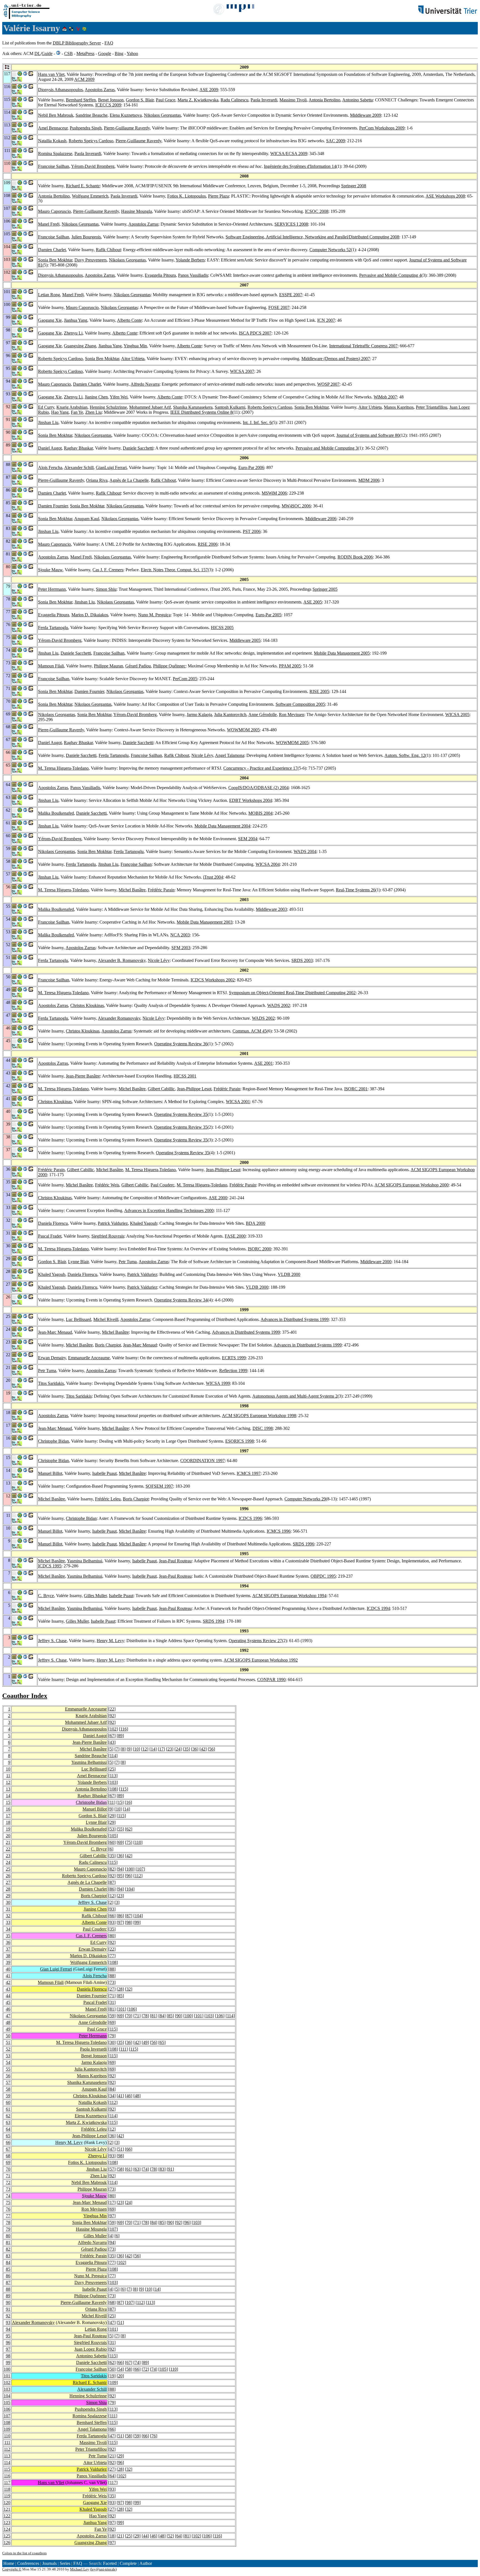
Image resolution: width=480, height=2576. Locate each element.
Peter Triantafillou (432, 407)
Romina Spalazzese (55, 154)
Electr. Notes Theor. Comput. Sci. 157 (174, 570)
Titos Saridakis (51, 1383)
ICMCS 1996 (279, 1531)
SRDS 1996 (303, 1544)
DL (37, 53)
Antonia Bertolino (324, 100)
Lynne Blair (78, 1262)
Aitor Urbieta (133, 359)
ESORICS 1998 (240, 1441)
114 (113, 1756)
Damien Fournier (53, 506)
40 (8, 1969)
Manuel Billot (50, 1473)
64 (8, 2129)
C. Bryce (46, 1596)
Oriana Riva (97, 480)
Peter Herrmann (52, 589)
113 (113, 1776)
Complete (128, 2563)
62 (129, 1829)
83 (162, 2169)
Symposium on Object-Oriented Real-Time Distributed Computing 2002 (292, 993)
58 (8, 2089)
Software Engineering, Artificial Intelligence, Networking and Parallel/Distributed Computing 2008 (312, 237)
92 (112, 1716)
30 (8, 1902)
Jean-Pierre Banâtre (83, 1076)
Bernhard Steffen (81, 100)
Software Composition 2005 (300, 704)
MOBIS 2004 (260, 813)
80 (112, 1936)
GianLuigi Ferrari (111, 467)
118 (7, 2489)
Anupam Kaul (87, 519)
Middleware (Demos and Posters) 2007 (336, 359)
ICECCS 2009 (108, 105)
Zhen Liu (93, 412)
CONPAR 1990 (271, 1679)
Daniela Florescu (53, 1223)
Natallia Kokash (52, 141)
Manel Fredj (49, 224)
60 (112, 1842)
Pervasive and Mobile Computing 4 (390, 275)
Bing (119, 53)
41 (8, 1976)
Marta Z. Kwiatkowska (198, 100)
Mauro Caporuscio (54, 211)
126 (7, 2543)
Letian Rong (49, 295)
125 (7, 2536)
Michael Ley (80, 2569)
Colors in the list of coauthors (24, 2553)
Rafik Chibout (108, 250)
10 (136, 1749)
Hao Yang (60, 412)
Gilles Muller (95, 1596)
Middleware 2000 (376, 1262)
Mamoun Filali (51, 666)
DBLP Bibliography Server (77, 43)
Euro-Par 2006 (251, 467)
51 (8, 2042)
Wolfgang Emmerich (90, 196)
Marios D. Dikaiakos (90, 615)
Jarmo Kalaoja (199, 715)
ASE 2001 (263, 1063)
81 (112, 2009)
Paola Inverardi (264, 100)
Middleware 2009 (366, 115)
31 (8, 1909)
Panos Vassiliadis (193, 275)
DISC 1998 (263, 1428)
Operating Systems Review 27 (255, 1641)
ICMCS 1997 (249, 1473)
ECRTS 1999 (234, 1358)
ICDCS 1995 (50, 1566)
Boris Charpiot (108, 1345)
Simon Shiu (106, 589)
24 (178, 1749)
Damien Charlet (52, 250)
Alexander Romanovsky (119, 1018)
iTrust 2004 (213, 877)
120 (7, 2503)
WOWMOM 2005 (243, 730)
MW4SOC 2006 (296, 506)
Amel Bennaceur (53, 128)
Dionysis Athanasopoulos (60, 90)
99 (137, 1922)
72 (8, 2182)
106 (132, 2009)
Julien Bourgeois (86, 237)
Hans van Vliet (51, 74)
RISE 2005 (319, 691)
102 (113, 1729)
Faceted (110, 2563)
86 (112, 1889)
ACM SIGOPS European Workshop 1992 (261, 1660)
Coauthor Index (25, 1696)
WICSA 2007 (242, 371)
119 (7, 2496)
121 (7, 2509)
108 (113, 1789)
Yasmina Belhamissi (85, 1561)
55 (120, 1829)
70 (129, 2016)
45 (8, 2002)
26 (8, 1876)
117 (7, 2483)
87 (112, 1882)
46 (8, 2009)
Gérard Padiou (138, 666)
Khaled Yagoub (144, 1223)
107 (140, 1869)
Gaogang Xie (50, 320)
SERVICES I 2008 (291, 224)
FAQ (109, 43)
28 (8, 1889)
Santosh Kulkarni (230, 407)
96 (129, 1876)
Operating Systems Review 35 (181, 1114)
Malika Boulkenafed (56, 813)
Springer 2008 (354, 186)
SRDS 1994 (213, 1621)
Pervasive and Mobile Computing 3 (327, 448)
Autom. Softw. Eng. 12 (405, 755)
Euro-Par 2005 (268, 615)
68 (8, 2156)
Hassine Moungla (137, 211)
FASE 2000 (235, 1236)
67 (112, 1736)
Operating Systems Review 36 (181, 1044)
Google (105, 53)
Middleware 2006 (321, 519)
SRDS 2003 (302, 960)
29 (112, 1816)
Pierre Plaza (218, 196)
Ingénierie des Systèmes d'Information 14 (300, 166)
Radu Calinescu (234, 100)
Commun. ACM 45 (250, 1031)
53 (112, 1829)
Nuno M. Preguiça (154, 615)
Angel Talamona (230, 755)
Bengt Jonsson (111, 100)
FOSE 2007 (279, 307)
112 (138, 1876)
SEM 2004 (248, 839)
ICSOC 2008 (317, 211)
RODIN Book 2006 (355, 557)
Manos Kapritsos (399, 407)
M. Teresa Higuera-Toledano (63, 768)
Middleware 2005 (245, 640)
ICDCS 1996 (250, 1518)
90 (179, 2016)
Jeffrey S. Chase (52, 1641)
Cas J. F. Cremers (108, 570)
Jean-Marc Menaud (55, 1332)
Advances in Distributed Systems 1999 (295, 1319)
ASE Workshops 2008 (445, 196)
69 (120, 1842)
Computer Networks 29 (305, 1499)
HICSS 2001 (185, 1076)
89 (120, 1736)
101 (121, 2009)
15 (8, 1802)
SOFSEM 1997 (159, 1486)
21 (8, 1842)
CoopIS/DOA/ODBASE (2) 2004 (258, 788)
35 (186, 1749)
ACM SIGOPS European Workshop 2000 (412, 1185)
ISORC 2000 (259, 1249)
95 (120, 1876)
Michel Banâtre (132, 890)
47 (8, 2016)
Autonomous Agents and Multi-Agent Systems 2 (295, 1396)
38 (8, 1956)
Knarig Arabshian (72, 407)
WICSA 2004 (268, 864)
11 (8, 1776)
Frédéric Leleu (108, 1499)
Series (65, 2563)
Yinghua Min (135, 346)
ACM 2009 (84, 79)
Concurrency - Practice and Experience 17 (260, 768)
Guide (47, 53)
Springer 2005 (325, 589)
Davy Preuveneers (91, 260)
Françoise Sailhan (54, 166)
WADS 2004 (305, 851)
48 (8, 2022)
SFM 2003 (181, 948)
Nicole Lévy (202, 755)
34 (8, 1929)
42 (203, 1749)
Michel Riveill (106, 1319)
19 (8, 1829)
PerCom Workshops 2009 (382, 128)
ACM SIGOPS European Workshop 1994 (289, 1596)
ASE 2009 (209, 90)
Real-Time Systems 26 (356, 890)
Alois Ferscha (50, 467)
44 (8, 1996)
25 (112, 1769)
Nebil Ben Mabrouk (56, 115)
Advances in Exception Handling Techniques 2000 (169, 1210)
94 (120, 1869)
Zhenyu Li (73, 333)
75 (129, 1842)
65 (162, 2042)
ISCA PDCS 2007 (255, 333)
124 (7, 2529)
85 (120, 1996)
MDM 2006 (369, 480)
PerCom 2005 (185, 679)
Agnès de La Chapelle (129, 480)
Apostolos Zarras (100, 90)
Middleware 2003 (271, 909)
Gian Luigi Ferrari (56, 1969)
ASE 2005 (313, 602)
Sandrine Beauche (92, 115)
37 (8, 1949)
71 (112, 1996)
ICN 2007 (326, 320)
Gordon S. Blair (140, 100)
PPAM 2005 (290, 666)
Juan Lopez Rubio (91, 2349)
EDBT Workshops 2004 (251, 800)
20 (8, 1836)
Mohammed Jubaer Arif (150, 407)
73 (112, 1982)
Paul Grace (166, 100)
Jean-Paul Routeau (175, 1561)
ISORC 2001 (356, 1089)
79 (112, 2036)
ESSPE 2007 (291, 295)
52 (8, 2049)
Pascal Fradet (50, 1236)
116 (123, 1729)
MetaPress (85, 53)
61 (8, 2109)
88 (112, 1969)
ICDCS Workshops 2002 (213, 980)
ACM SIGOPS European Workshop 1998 (259, 1416)
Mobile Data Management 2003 (205, 922)
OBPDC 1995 (323, 1576)
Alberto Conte (129, 320)
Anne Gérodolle (262, 715)
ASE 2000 (218, 1198)
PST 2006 (252, 531)
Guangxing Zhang (80, 346)
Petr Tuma (128, 1262)
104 (130, 1889)
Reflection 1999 (233, 1371)
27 (8, 1882)
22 (112, 1709)
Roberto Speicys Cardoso (91, 141)
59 (112, 2016)
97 (120, 1922)
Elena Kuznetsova (126, 115)
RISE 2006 (208, 544)
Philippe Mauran (108, 666)
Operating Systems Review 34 (181, 1300)
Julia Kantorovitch (230, 715)
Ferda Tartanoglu (53, 628)
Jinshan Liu (48, 422)
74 (145, 2169)
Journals (49, 2563)
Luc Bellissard (78, 1319)
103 (113, 1782)
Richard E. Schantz (83, 186)
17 (161, 1749)
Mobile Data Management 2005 (342, 653)
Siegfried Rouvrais (108, 1236)
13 (8, 1789)
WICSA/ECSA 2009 (289, 154)
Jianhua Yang (76, 320)
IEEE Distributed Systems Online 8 (201, 412)
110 (138, 1842)
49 (8, 2029)
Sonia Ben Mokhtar (55, 260)
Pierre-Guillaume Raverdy (127, 128)
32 (8, 1916)
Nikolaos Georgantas (162, 115)
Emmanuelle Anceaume (89, 1358)
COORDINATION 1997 (202, 1461)
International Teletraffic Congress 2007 (363, 346)
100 (130, 1869)
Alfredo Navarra (145, 384)
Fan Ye (77, 412)
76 (8, 2209)
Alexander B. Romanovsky (122, 960)
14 (153, 1749)
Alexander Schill (79, 467)
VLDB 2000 (289, 1274)
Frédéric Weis (107, 1185)
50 (8, 2036)
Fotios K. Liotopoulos (187, 196)
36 (195, 1749)
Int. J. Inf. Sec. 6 (257, 422)
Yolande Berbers (190, 260)
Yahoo (132, 53)
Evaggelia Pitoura (160, 275)
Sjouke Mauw (50, 570)
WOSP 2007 (328, 384)
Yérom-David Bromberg (93, 166)
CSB (68, 53)
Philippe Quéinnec (169, 666)
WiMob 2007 (385, 397)
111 (123, 2049)
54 (8, 2062)
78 (145, 2016)
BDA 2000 (256, 1223)
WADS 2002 (279, 1005)
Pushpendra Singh (86, 128)
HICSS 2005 (222, 628)
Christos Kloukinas (87, 1005)
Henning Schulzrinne (108, 407)
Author (146, 2563)
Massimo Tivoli (293, 100)
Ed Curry (46, 407)
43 (112, 1742)
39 (8, 1962)
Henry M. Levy (110, 1641)
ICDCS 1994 (378, 1608)
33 (8, 1922)
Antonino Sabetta (357, 100)
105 (113, 1836)
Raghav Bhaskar (78, 448)
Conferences (28, 2563)
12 (145, 1749)
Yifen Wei (119, 397)
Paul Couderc (162, 1185)
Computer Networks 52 (330, 250)
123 (7, 2523)
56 (211, 1749)
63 (8, 2122)
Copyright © (12, 2569)
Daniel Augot (50, 448)
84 (162, 2016)
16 (128, 1802)
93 (112, 1909)
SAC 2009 (336, 141)
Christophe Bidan (53, 1441)
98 (129, 1922)
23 (170, 1749)
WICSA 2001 (238, 1102)
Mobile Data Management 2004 (222, 826)
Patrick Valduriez (113, 1223)
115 (123, 1789)
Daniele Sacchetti (138, 448)
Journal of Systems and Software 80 (368, 435)
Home (9, 2563)
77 (112, 1956)
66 (112, 1916)
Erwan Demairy (52, 1358)
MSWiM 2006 (274, 493)
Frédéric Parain (161, 890)
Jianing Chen (96, 397)
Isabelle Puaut (104, 1473)
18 (8, 1822)
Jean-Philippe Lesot (194, 1089)
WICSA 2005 (457, 715)
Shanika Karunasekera (193, 407)
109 (113, 2382)
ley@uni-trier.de (103, 2569)
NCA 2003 (180, 935)
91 (170, 2169)
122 (7, 2516)
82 (112, 1869)
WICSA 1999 (218, 1383)
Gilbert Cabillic (161, 1089)
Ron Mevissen (292, 715)
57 (8, 2082)
